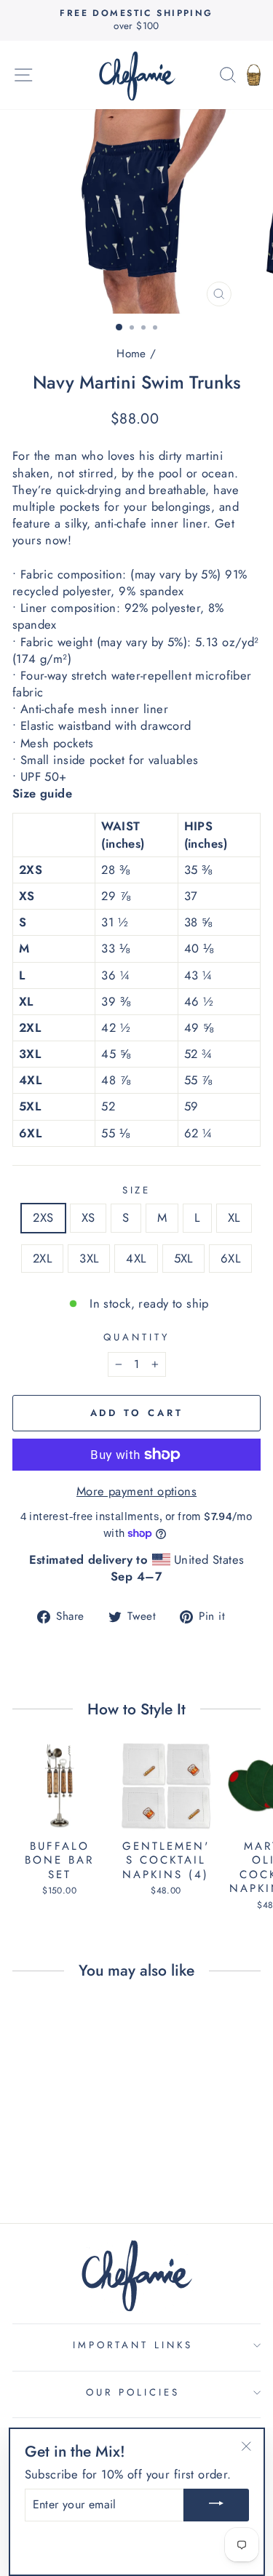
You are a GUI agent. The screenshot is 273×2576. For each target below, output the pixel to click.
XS (88, 1217)
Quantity (136, 1337)
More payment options (136, 1491)
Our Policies (133, 2392)
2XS (43, 1217)
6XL (230, 1258)
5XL (183, 1258)
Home (131, 354)
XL (234, 1217)
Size (137, 1190)
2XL (42, 1258)
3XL (89, 1258)
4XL (136, 1258)
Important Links (133, 2345)
